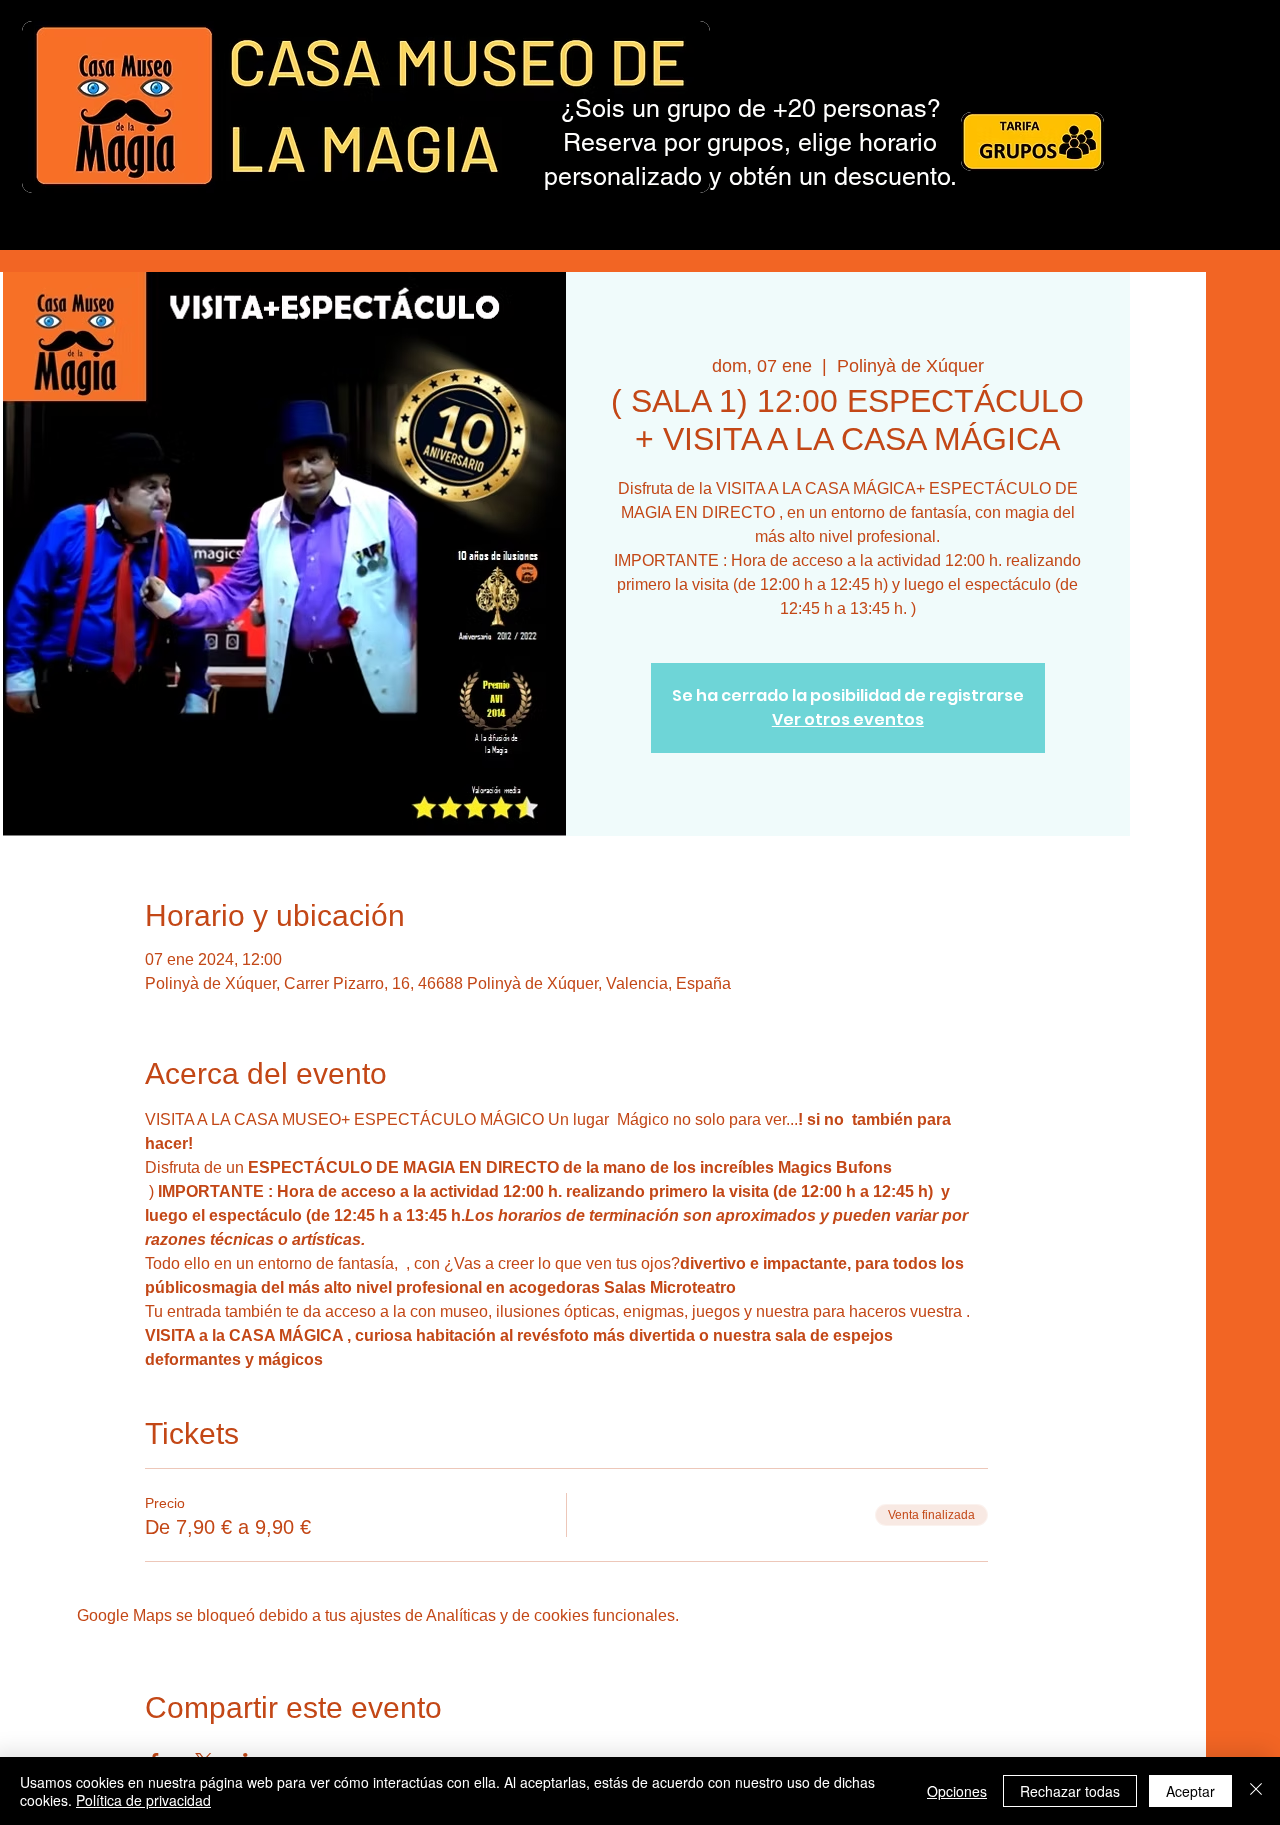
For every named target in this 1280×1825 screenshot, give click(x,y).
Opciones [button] (957, 1791)
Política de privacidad (143, 1800)
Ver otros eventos (848, 719)
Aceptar (1190, 1791)
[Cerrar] (1256, 1791)
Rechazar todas (1070, 1791)
